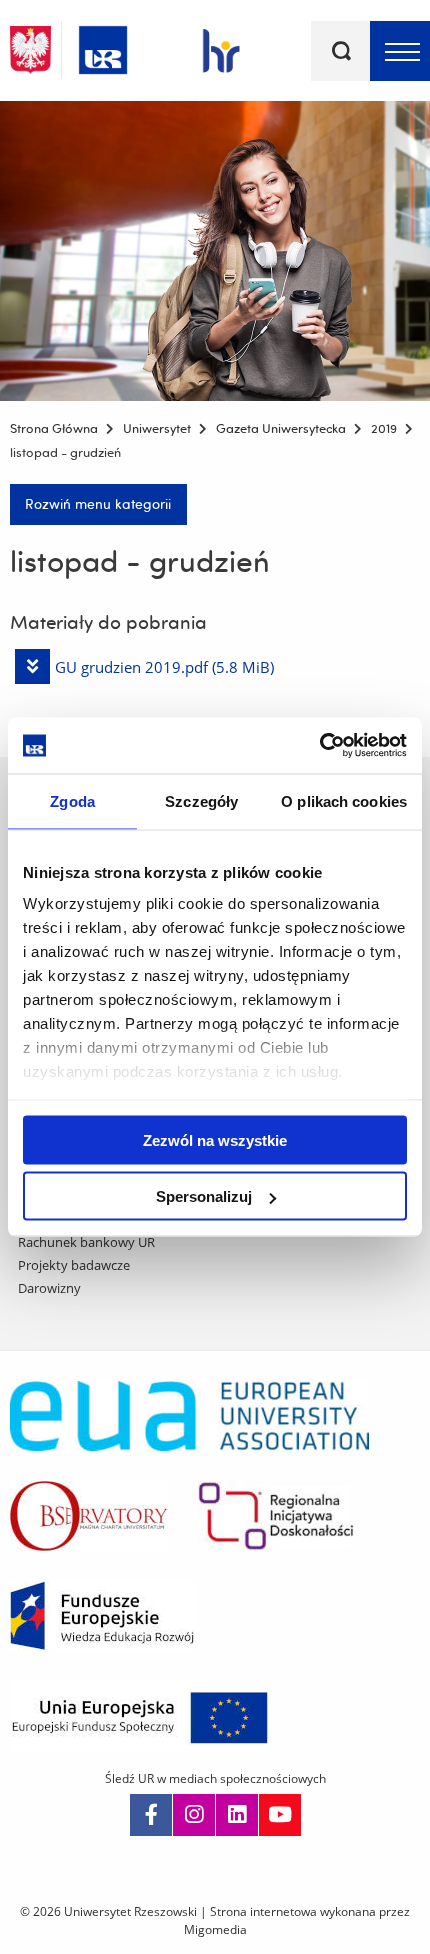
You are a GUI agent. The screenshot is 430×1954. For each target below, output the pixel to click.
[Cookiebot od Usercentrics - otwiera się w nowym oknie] (319, 746)
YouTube (280, 1815)
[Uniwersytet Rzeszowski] (103, 46)
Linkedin (237, 1815)
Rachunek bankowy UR (86, 1242)
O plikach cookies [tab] (344, 800)
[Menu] (400, 51)
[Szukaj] (341, 51)
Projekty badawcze (74, 1265)
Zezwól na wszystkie (215, 1139)
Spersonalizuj (204, 1196)
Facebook (151, 1815)
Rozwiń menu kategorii (98, 503)
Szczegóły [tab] (201, 800)
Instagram (194, 1815)
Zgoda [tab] (72, 800)
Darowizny (49, 1288)
